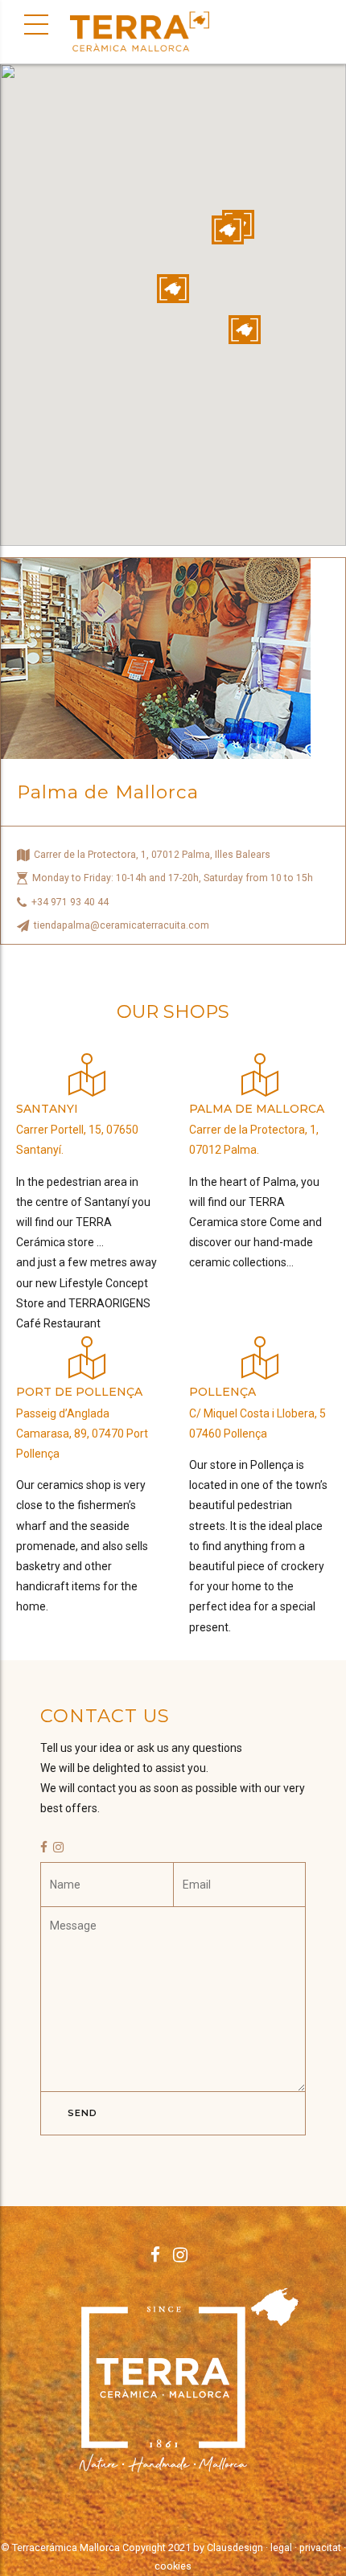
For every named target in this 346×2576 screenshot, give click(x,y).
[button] (173, 289)
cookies (173, 2566)
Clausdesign (235, 2547)
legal (281, 2547)
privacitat (320, 2547)
